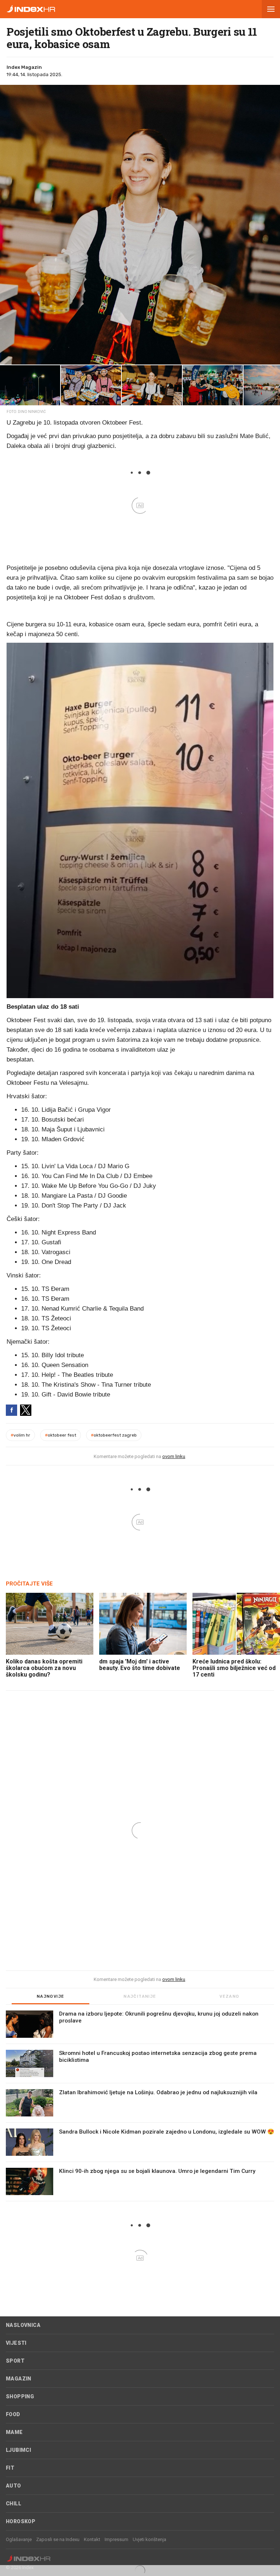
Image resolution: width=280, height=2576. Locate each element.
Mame (14, 2432)
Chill (13, 2504)
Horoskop (21, 2521)
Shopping (20, 2396)
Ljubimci (18, 2450)
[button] (271, 9)
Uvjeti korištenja (149, 2539)
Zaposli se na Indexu (58, 2539)
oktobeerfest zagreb (114, 1435)
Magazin (19, 2379)
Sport (15, 2361)
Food (13, 2414)
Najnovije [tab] (51, 1996)
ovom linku (174, 1456)
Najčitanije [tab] (140, 1996)
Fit (10, 2468)
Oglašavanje (19, 2539)
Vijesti (16, 2343)
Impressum (116, 2539)
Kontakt (92, 2539)
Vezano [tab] (229, 1996)
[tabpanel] (140, 2106)
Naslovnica (23, 2325)
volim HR (20, 1435)
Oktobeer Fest (61, 1435)
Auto (13, 2486)
